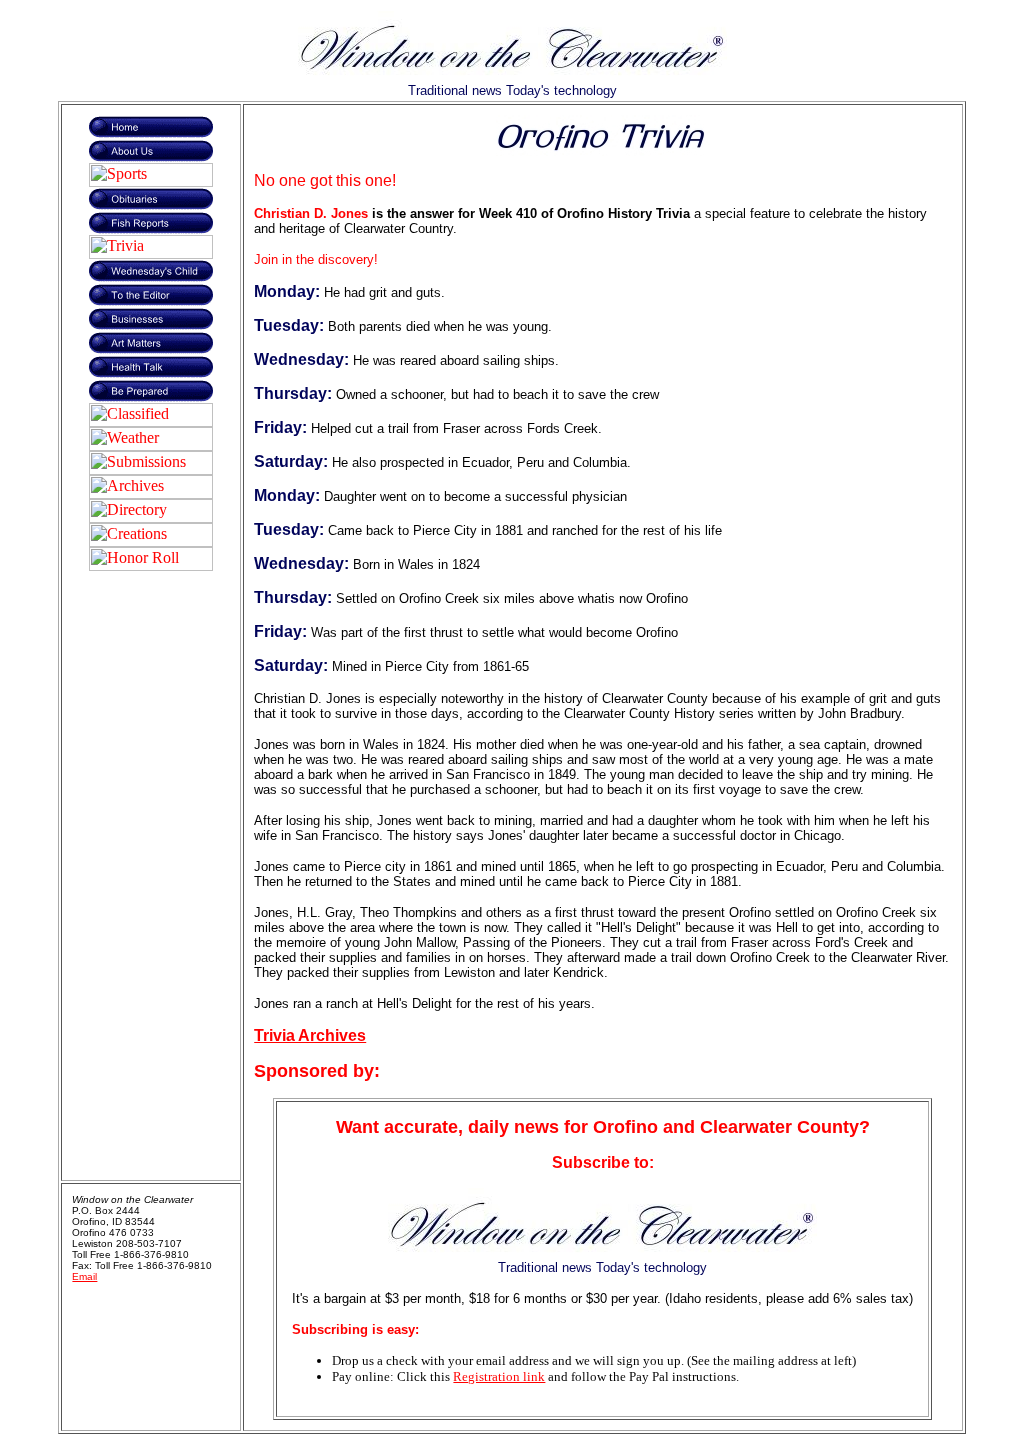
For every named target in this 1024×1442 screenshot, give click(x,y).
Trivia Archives (310, 1035)
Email (84, 1276)
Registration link (499, 1376)
